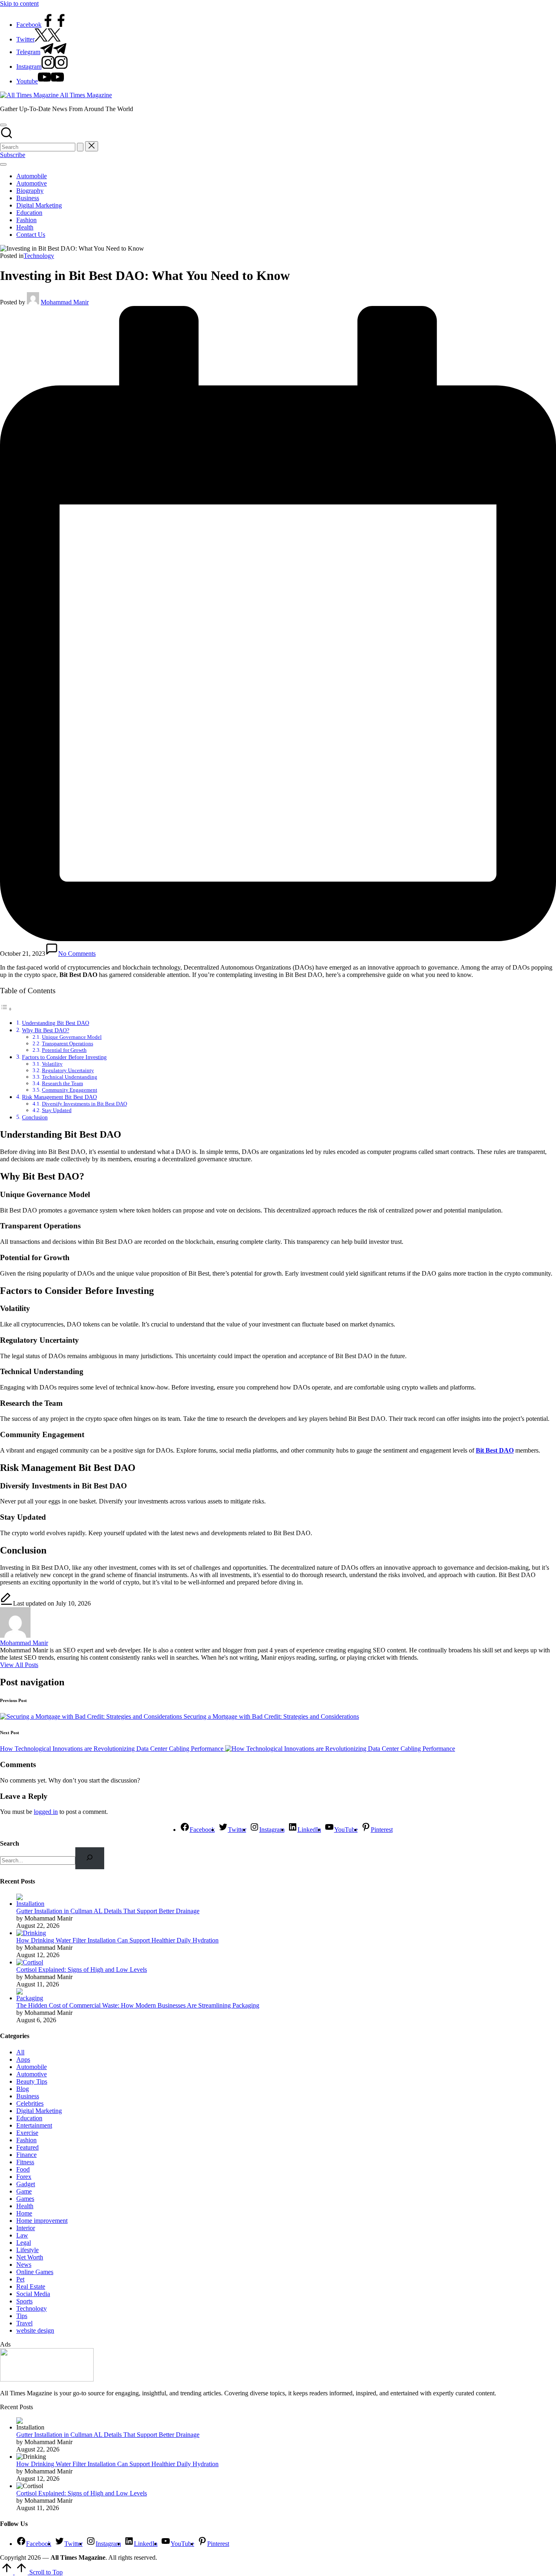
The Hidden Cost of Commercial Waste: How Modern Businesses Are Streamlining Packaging (138, 2005)
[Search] (90, 1858)
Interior (26, 2228)
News (24, 2265)
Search (10, 1843)
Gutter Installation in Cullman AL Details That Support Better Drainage (108, 1911)
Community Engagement (70, 1090)
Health (25, 2206)
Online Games (35, 2272)
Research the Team (62, 1083)
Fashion (26, 2140)
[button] (80, 147)
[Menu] (3, 164)
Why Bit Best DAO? (46, 1030)
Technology (39, 256)
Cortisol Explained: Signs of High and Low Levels (82, 1970)
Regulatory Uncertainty (68, 1070)
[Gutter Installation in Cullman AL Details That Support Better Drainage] (32, 1904)
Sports (24, 2301)
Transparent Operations (68, 1043)
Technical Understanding (70, 1077)
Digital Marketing (39, 2111)
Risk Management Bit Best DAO (59, 1097)
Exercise (27, 2133)
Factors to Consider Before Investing (64, 1057)
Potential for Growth (64, 1050)
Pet (20, 2279)
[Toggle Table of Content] (6, 1009)
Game (24, 2191)
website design (35, 2330)
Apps (23, 2059)
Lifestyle (27, 2250)
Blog (23, 2089)
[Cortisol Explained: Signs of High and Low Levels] (30, 1962)
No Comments (77, 954)
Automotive (32, 2074)
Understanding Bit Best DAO (56, 1023)
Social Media (33, 2294)
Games (25, 2199)
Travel (24, 2323)
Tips (22, 2316)
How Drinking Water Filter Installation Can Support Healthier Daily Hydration (117, 1940)
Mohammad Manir (24, 1643)
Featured (27, 2147)
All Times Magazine (86, 95)
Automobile (32, 2067)
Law (22, 2235)
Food (23, 2169)
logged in (46, 1812)
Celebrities (30, 2103)
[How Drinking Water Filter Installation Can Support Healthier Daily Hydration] (31, 1933)
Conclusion (35, 1117)
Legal (24, 2243)
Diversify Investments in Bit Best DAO (84, 1104)
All (20, 2052)
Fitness (25, 2162)
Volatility (52, 1064)
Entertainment (34, 2125)
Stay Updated (57, 1110)
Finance (26, 2155)
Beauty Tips (32, 2081)
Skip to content (19, 3)
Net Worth (30, 2257)
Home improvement (42, 2221)
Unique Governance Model (72, 1037)
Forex (24, 2177)
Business (28, 2096)
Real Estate (31, 2287)
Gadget (26, 2184)
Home (24, 2213)
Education (29, 2118)
